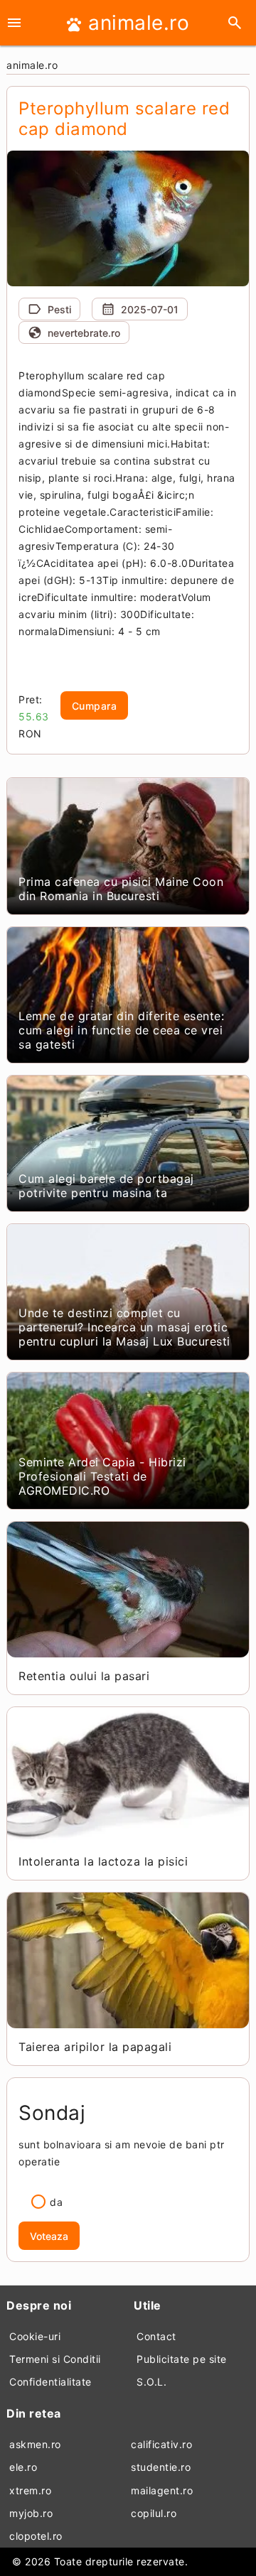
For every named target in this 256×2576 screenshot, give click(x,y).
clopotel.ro (36, 2536)
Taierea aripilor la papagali (95, 2047)
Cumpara (95, 706)
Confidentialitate (50, 2382)
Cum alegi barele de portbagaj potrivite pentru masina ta (106, 1186)
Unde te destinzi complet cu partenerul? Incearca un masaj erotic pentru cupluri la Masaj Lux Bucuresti (124, 1327)
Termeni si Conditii (55, 2359)
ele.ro (23, 2467)
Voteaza (49, 2236)
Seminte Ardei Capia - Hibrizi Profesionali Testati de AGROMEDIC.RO (102, 1476)
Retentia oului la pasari (84, 1676)
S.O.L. (151, 2382)
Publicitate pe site (182, 2359)
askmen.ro (35, 2444)
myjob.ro (31, 2513)
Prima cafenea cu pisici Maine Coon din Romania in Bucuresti (121, 889)
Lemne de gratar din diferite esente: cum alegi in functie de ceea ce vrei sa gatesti (121, 1030)
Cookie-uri (35, 2336)
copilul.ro (154, 2513)
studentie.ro (161, 2467)
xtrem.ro (30, 2490)
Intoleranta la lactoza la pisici (103, 1861)
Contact (156, 2336)
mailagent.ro (162, 2490)
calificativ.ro (161, 2444)
